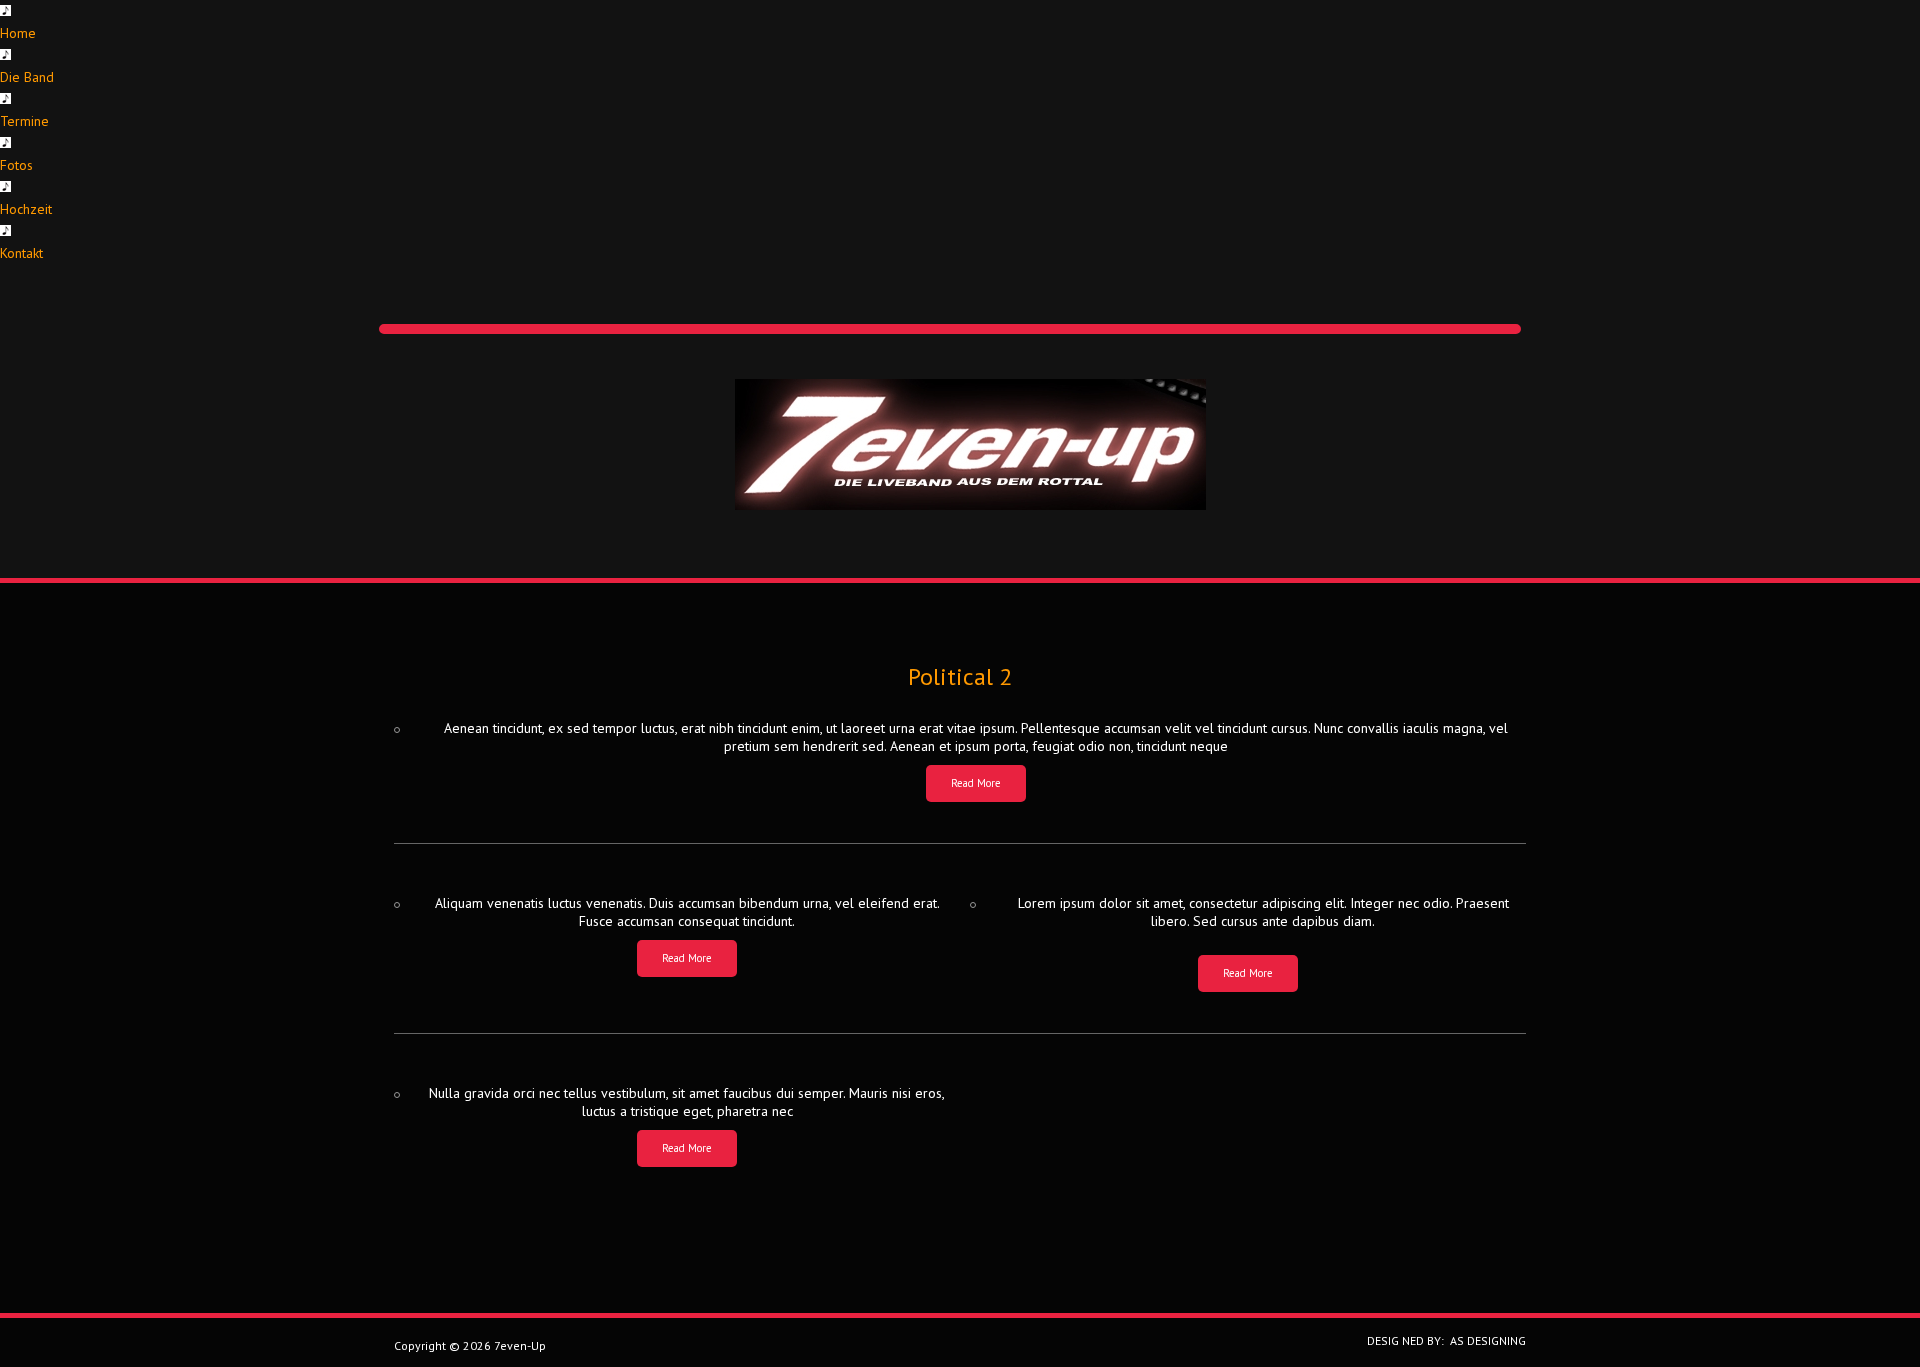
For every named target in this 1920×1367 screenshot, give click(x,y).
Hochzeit (26, 209)
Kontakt (21, 253)
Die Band (27, 77)
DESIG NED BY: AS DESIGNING (1440, 1340)
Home (18, 33)
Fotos (16, 165)
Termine (24, 121)
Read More (976, 783)
